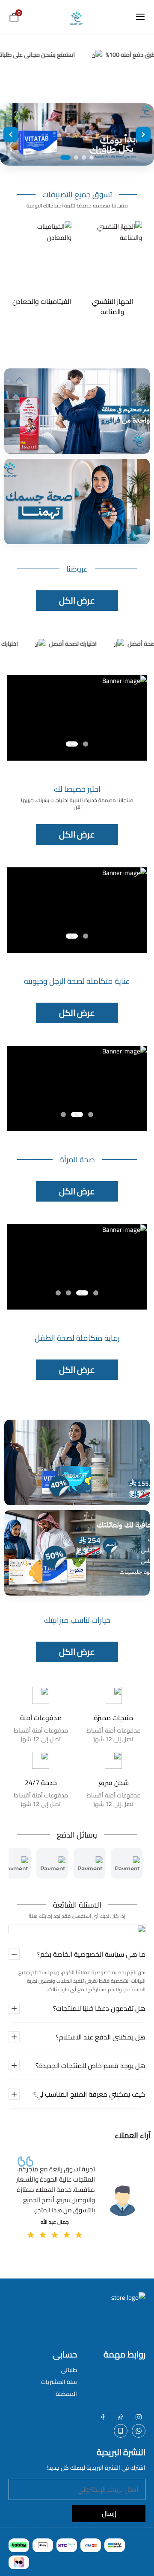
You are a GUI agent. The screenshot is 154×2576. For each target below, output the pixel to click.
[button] (86, 744)
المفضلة (66, 2394)
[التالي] (143, 134)
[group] (112, 269)
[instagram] (139, 2417)
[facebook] (103, 2417)
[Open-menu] (140, 17)
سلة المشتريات (59, 2382)
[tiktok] (121, 2417)
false (139, 2431)
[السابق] (11, 134)
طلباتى (69, 2370)
